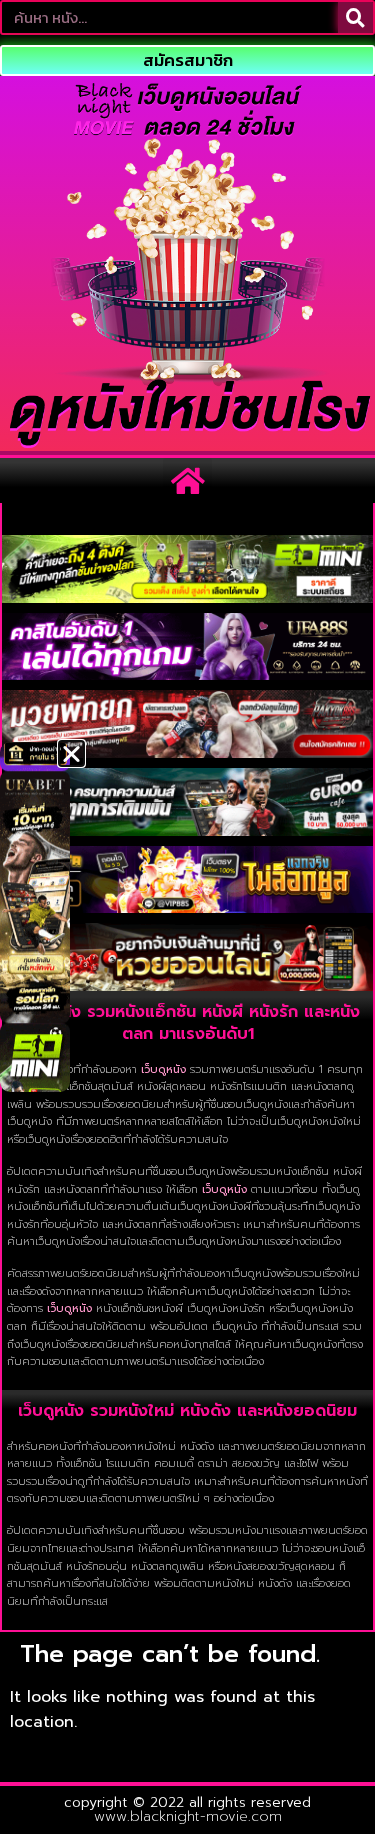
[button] (187, 480)
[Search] (355, 17)
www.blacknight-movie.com (188, 1816)
